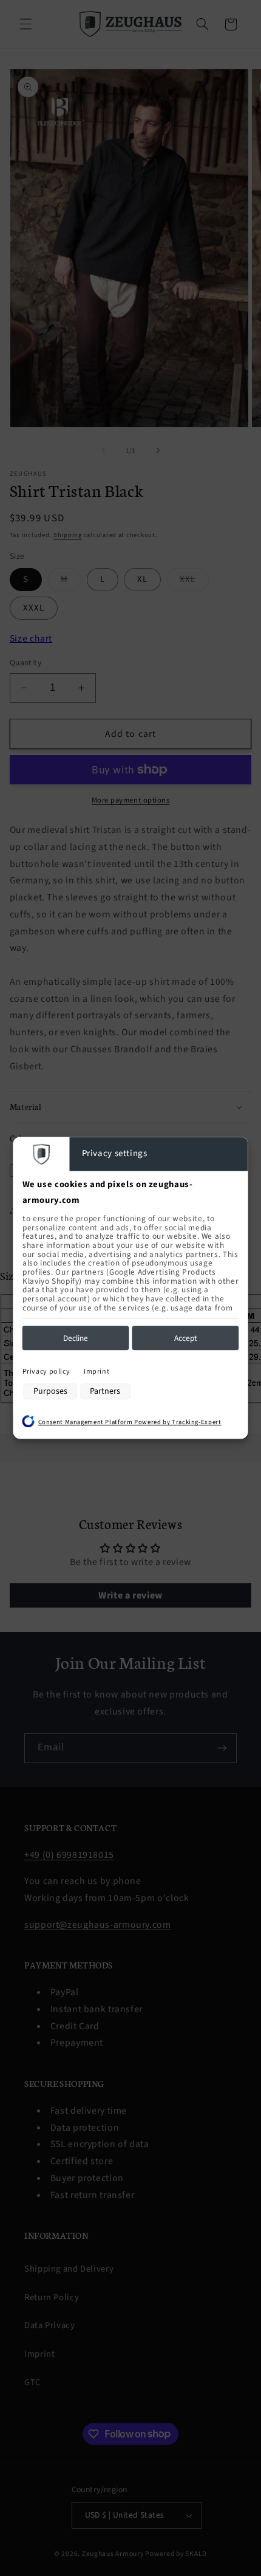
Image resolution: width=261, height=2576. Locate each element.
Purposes (50, 1391)
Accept (186, 1338)
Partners (105, 1391)
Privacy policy (46, 1372)
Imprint (97, 1372)
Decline (76, 1338)
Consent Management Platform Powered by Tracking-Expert (130, 1422)
